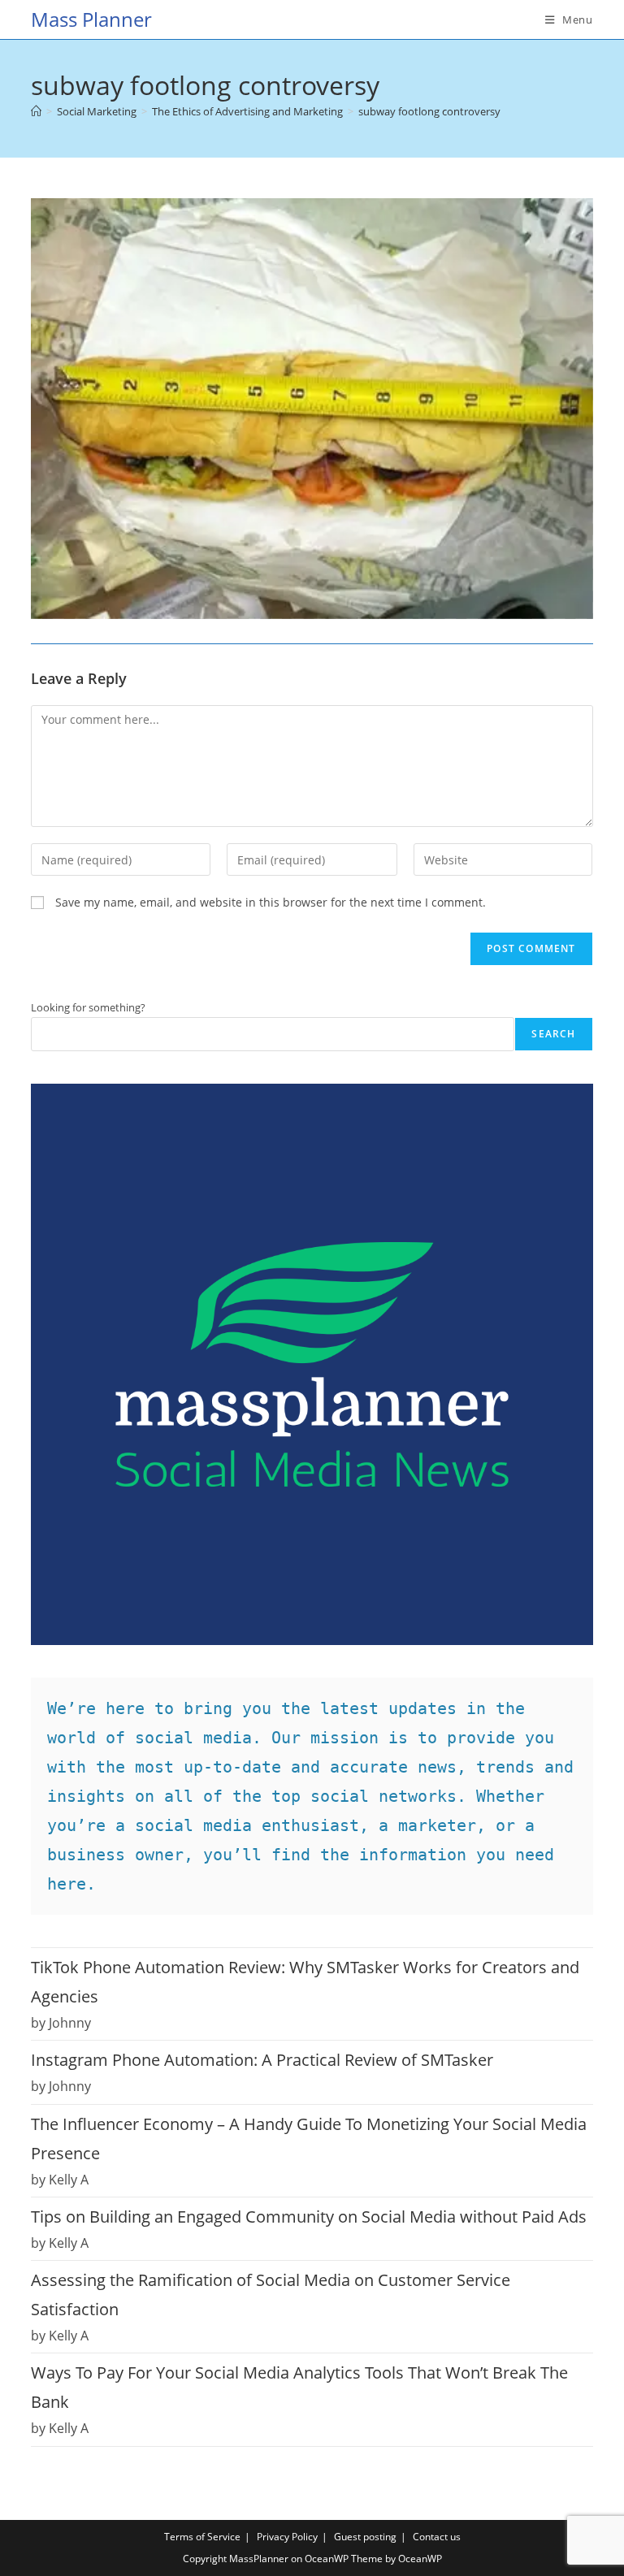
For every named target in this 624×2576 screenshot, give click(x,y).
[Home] (36, 111)
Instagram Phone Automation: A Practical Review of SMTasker (262, 2060)
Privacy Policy (287, 2537)
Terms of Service (202, 2537)
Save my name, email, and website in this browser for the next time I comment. (271, 902)
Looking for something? (88, 1007)
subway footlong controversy (429, 111)
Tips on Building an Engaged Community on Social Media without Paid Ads (309, 2217)
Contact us (437, 2537)
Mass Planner (91, 19)
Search (553, 1034)
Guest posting (365, 2537)
